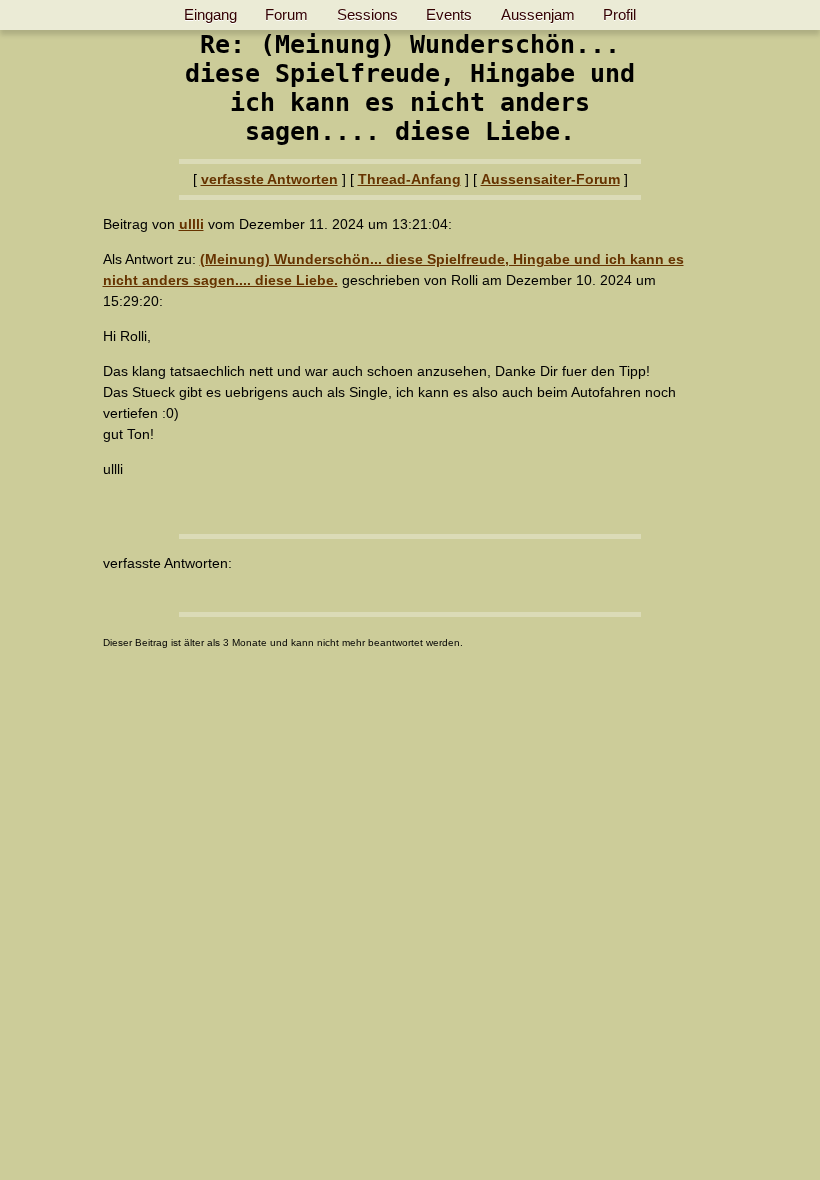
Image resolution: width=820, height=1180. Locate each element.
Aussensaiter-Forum (550, 179)
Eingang (210, 14)
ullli (191, 224)
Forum (286, 14)
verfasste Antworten (269, 179)
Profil (619, 14)
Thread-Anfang (409, 179)
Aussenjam (538, 14)
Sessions (367, 14)
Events (449, 14)
